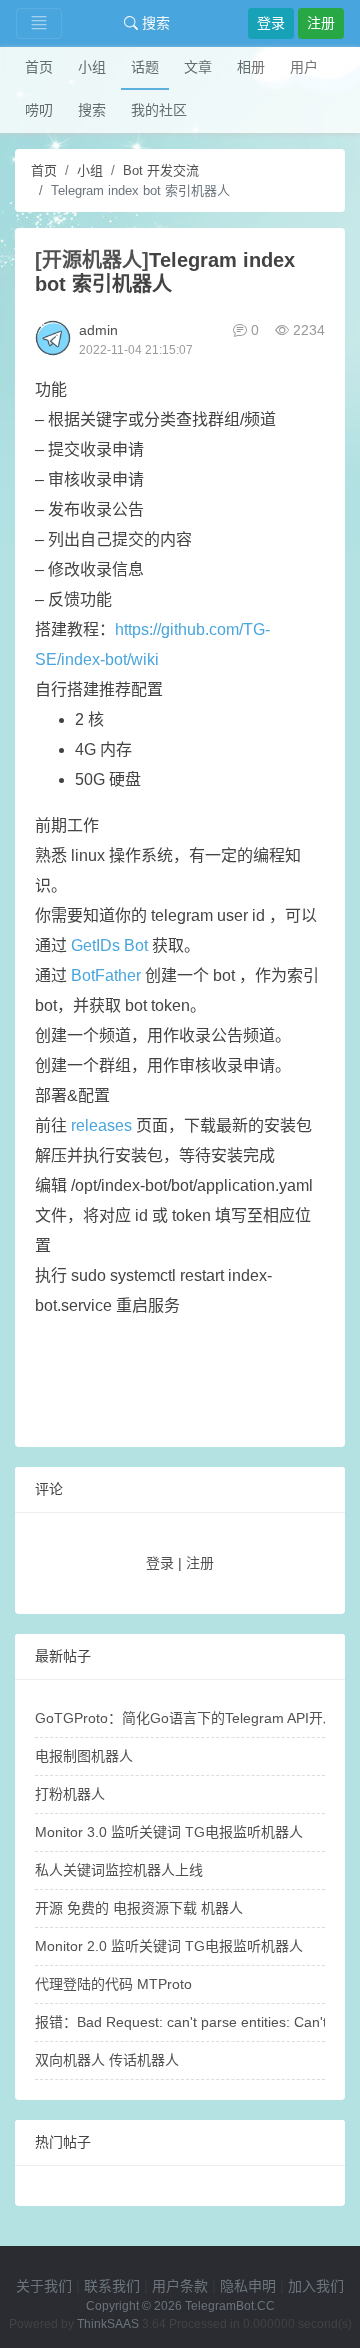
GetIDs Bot (109, 945)
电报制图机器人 (84, 1756)
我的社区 (159, 110)
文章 (198, 67)
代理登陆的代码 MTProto (113, 1984)
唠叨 (39, 110)
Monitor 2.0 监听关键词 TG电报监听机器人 (169, 1946)
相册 (251, 67)
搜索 (154, 23)
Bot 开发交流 (161, 170)
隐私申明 (248, 2286)
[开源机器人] (92, 260)
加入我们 (316, 2286)
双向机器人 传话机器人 (107, 2060)
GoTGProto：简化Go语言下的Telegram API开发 (186, 1718)
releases (101, 1125)
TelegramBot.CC (230, 2306)
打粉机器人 (70, 1794)
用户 (304, 67)
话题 (145, 67)
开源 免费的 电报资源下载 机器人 (139, 1908)
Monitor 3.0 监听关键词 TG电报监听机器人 (169, 1832)
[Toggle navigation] (39, 23)
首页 (39, 67)
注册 (321, 23)
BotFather (106, 975)
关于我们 (44, 2286)
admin (98, 330)
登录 (271, 23)
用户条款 (180, 2286)
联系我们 (112, 2286)
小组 (92, 67)
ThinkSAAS (108, 2324)
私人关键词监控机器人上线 (119, 1870)
